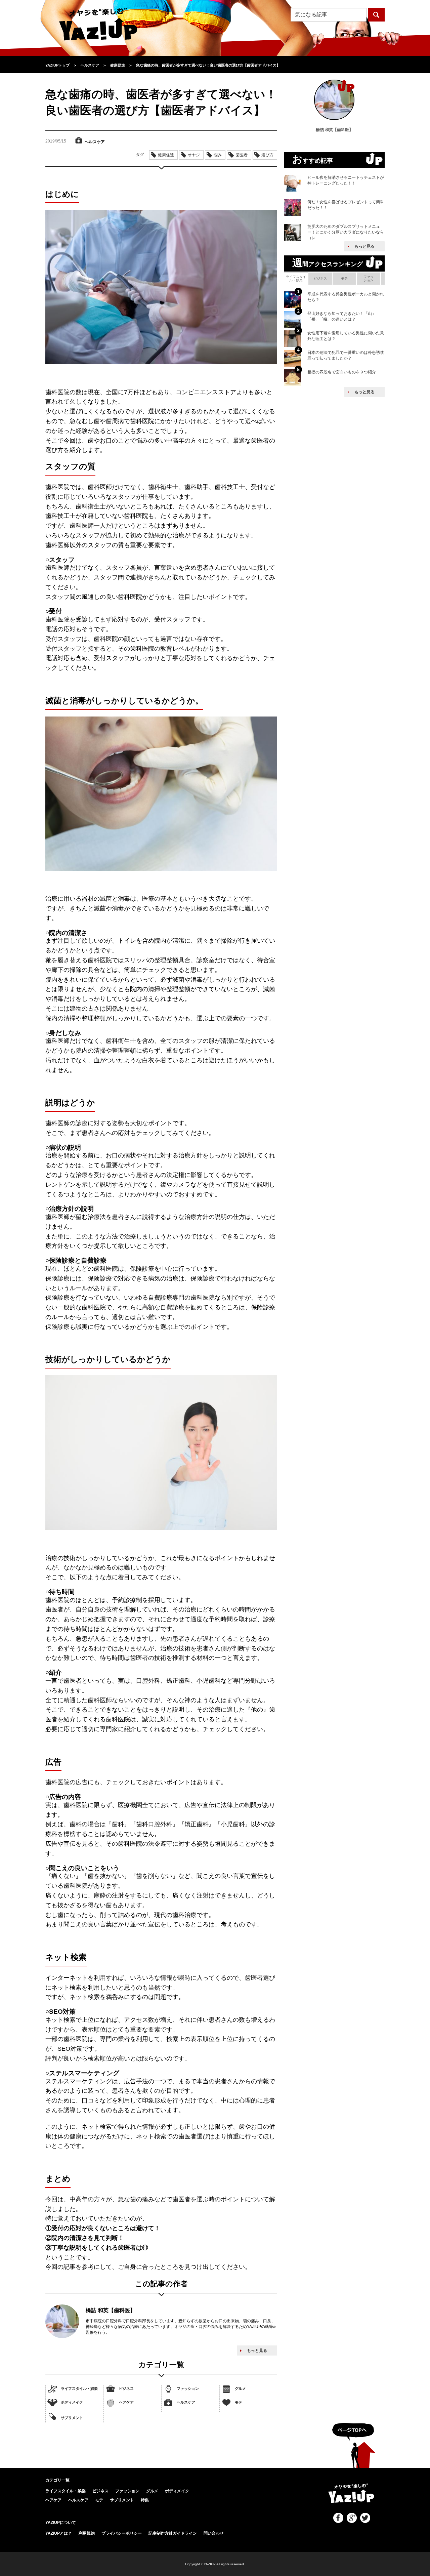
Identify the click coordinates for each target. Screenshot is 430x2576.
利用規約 (87, 2533)
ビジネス (126, 2388)
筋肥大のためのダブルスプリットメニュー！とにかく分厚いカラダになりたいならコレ (346, 232)
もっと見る (257, 2350)
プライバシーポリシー (122, 2533)
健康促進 (166, 155)
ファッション (188, 2388)
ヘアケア (126, 2402)
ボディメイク (72, 2402)
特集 (145, 2500)
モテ (239, 2402)
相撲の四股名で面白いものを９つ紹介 (342, 372)
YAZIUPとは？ (59, 2533)
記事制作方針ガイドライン (173, 2533)
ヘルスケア (186, 2402)
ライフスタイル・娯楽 (79, 2388)
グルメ (240, 2388)
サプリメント (72, 2418)
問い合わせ (214, 2533)
